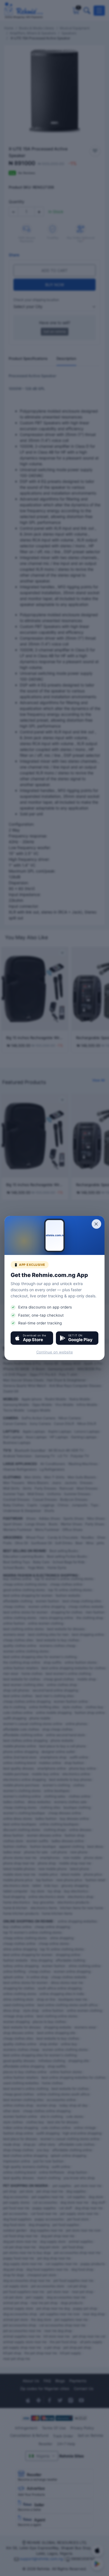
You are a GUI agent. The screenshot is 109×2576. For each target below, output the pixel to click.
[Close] (96, 1224)
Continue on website (55, 1352)
